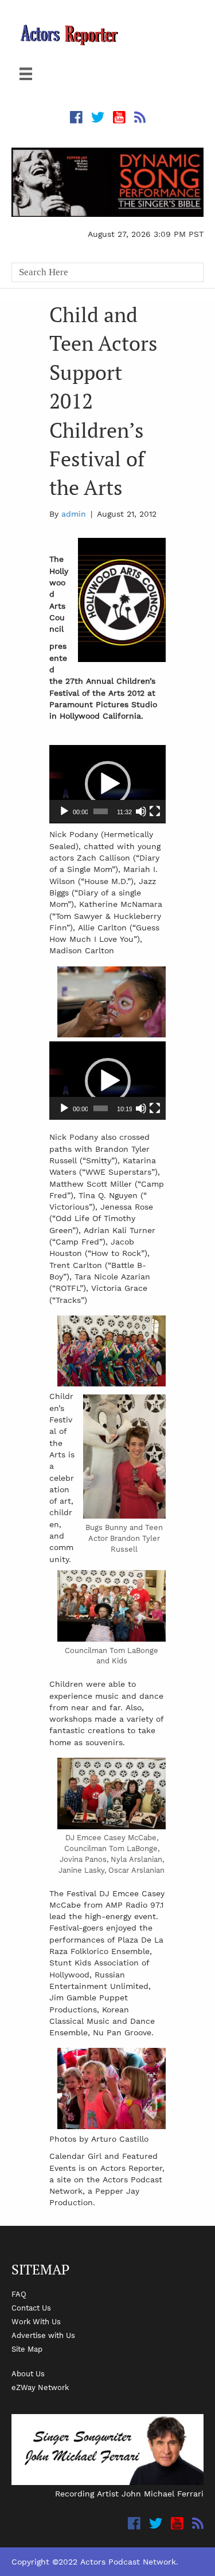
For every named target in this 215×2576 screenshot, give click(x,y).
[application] (107, 784)
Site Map (27, 2349)
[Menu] (26, 74)
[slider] (100, 811)
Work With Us (36, 2321)
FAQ (19, 2294)
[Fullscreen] (155, 811)
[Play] (64, 811)
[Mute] (141, 811)
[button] (108, 784)
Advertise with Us (43, 2335)
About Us (28, 2373)
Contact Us (31, 2308)
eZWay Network (40, 2387)
